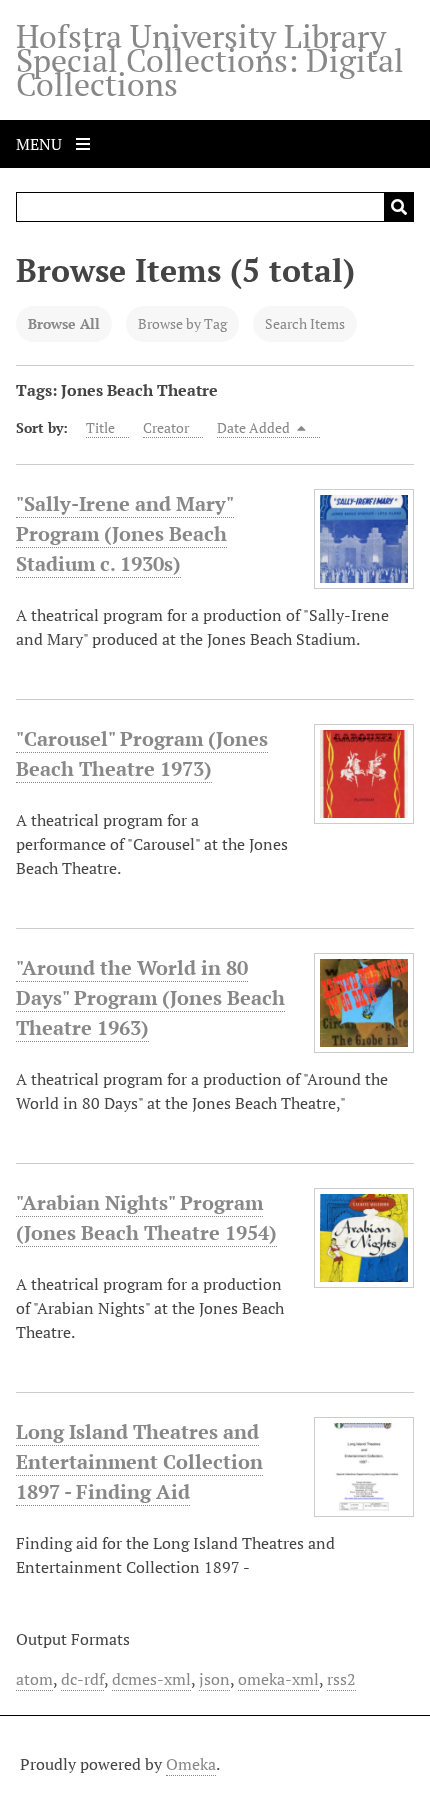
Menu (41, 144)
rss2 (341, 1679)
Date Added (255, 427)
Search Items (305, 323)
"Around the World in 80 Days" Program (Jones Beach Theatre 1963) (150, 997)
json (214, 1679)
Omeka (191, 1764)
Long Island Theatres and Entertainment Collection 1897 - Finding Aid (139, 1461)
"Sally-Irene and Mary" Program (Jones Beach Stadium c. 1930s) (125, 533)
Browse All (64, 323)
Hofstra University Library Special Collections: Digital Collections (210, 60)
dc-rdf (82, 1679)
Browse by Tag (182, 323)
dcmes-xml (151, 1679)
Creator (166, 427)
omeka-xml (278, 1679)
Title (100, 427)
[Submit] (399, 207)
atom (34, 1679)
